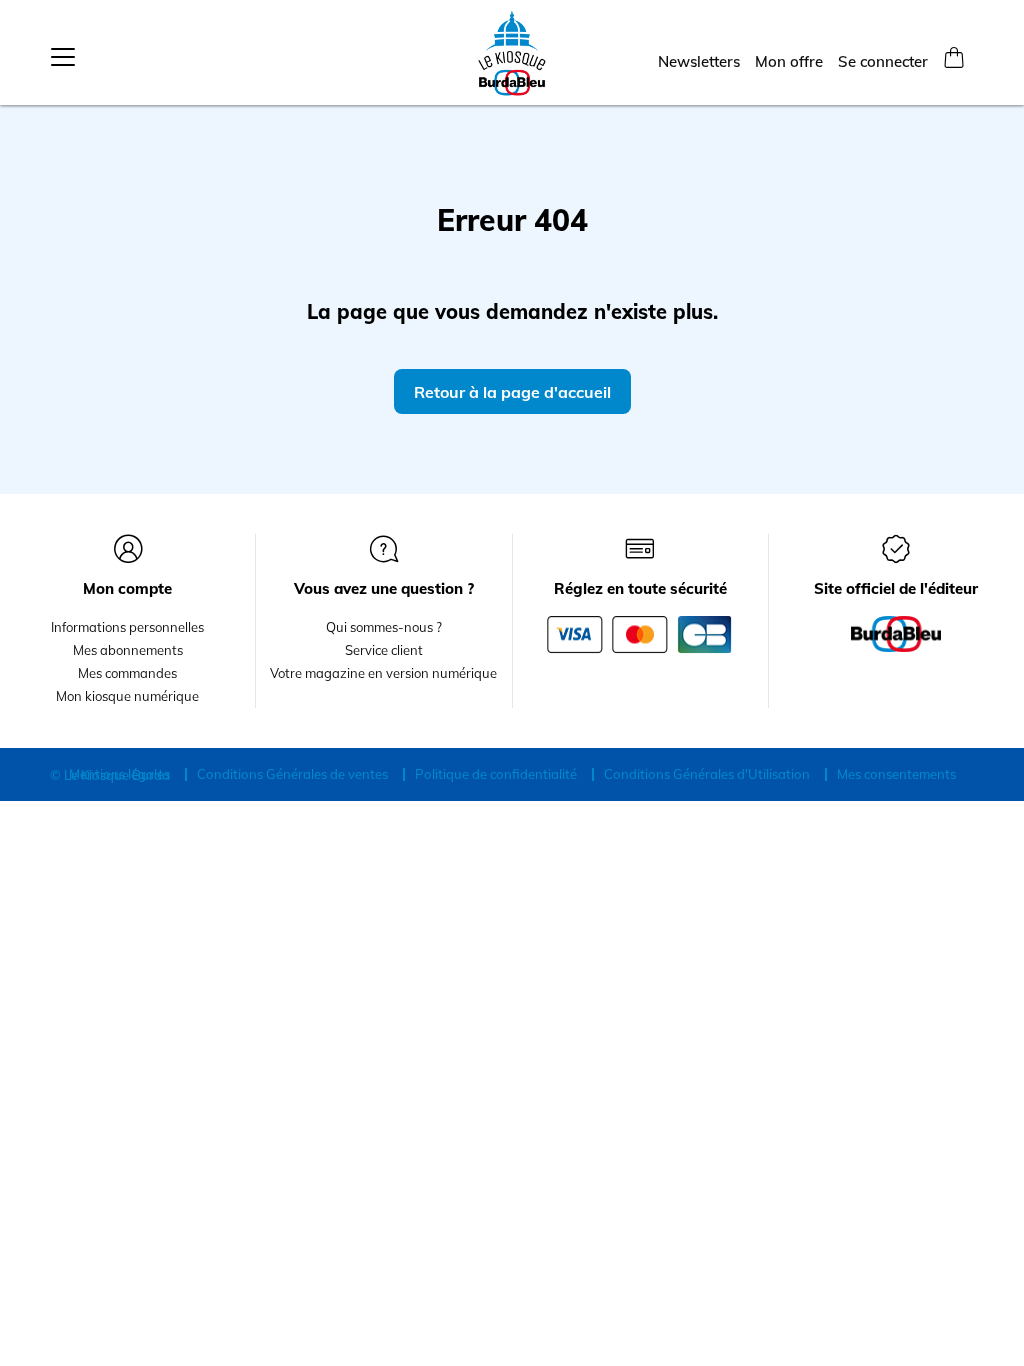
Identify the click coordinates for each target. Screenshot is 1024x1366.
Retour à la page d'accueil (512, 392)
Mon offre (789, 61)
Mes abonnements (128, 650)
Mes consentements (896, 774)
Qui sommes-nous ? (384, 627)
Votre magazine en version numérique (383, 673)
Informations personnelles (127, 627)
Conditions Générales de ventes (292, 774)
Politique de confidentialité (496, 774)
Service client (384, 650)
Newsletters (699, 61)
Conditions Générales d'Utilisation (707, 774)
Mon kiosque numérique (127, 696)
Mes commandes (127, 673)
